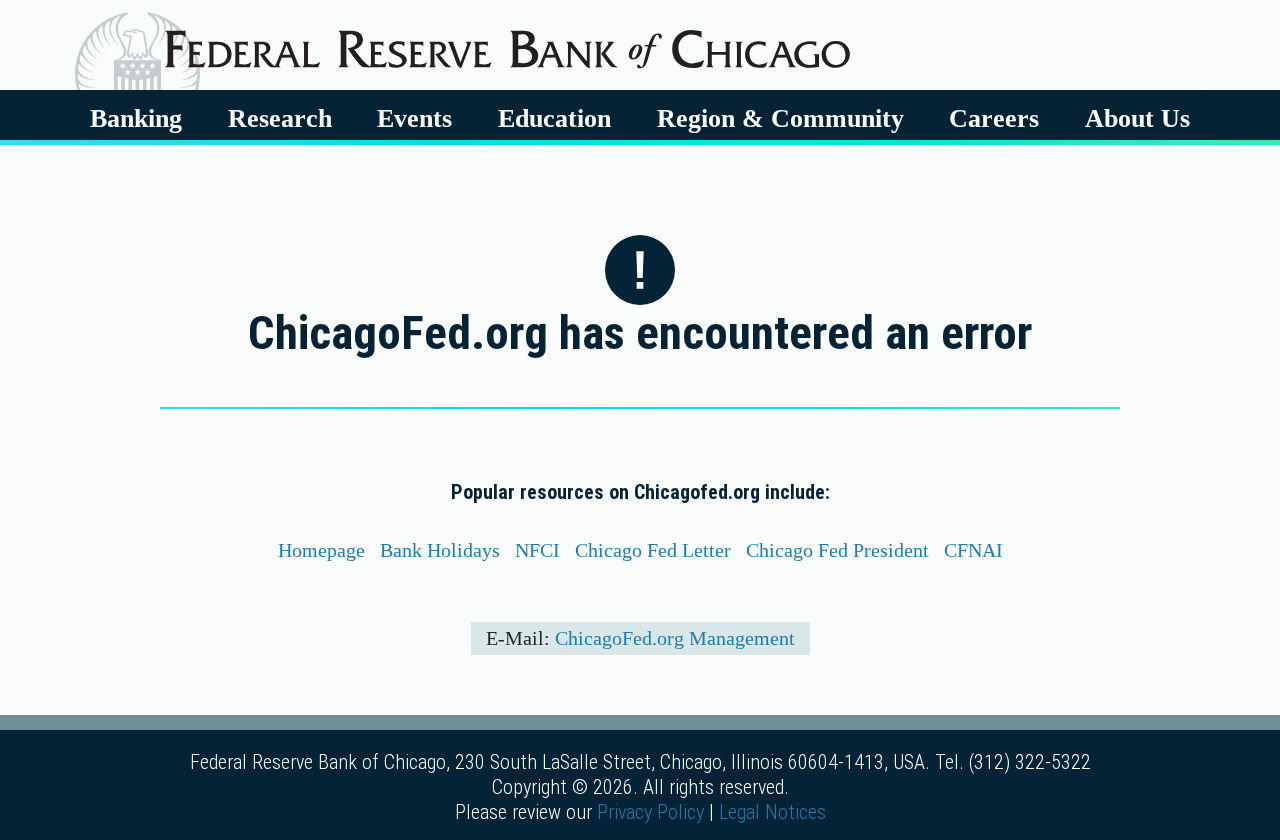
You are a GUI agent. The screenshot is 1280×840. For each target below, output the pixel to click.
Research (280, 118)
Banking (136, 118)
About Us (1137, 118)
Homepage (321, 550)
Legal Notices (772, 812)
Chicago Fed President (837, 550)
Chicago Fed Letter (653, 550)
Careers (994, 118)
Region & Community (780, 118)
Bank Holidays (440, 550)
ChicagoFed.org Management (675, 638)
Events (414, 118)
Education (554, 118)
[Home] (507, 42)
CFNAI (973, 550)
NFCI (537, 550)
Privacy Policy (650, 812)
